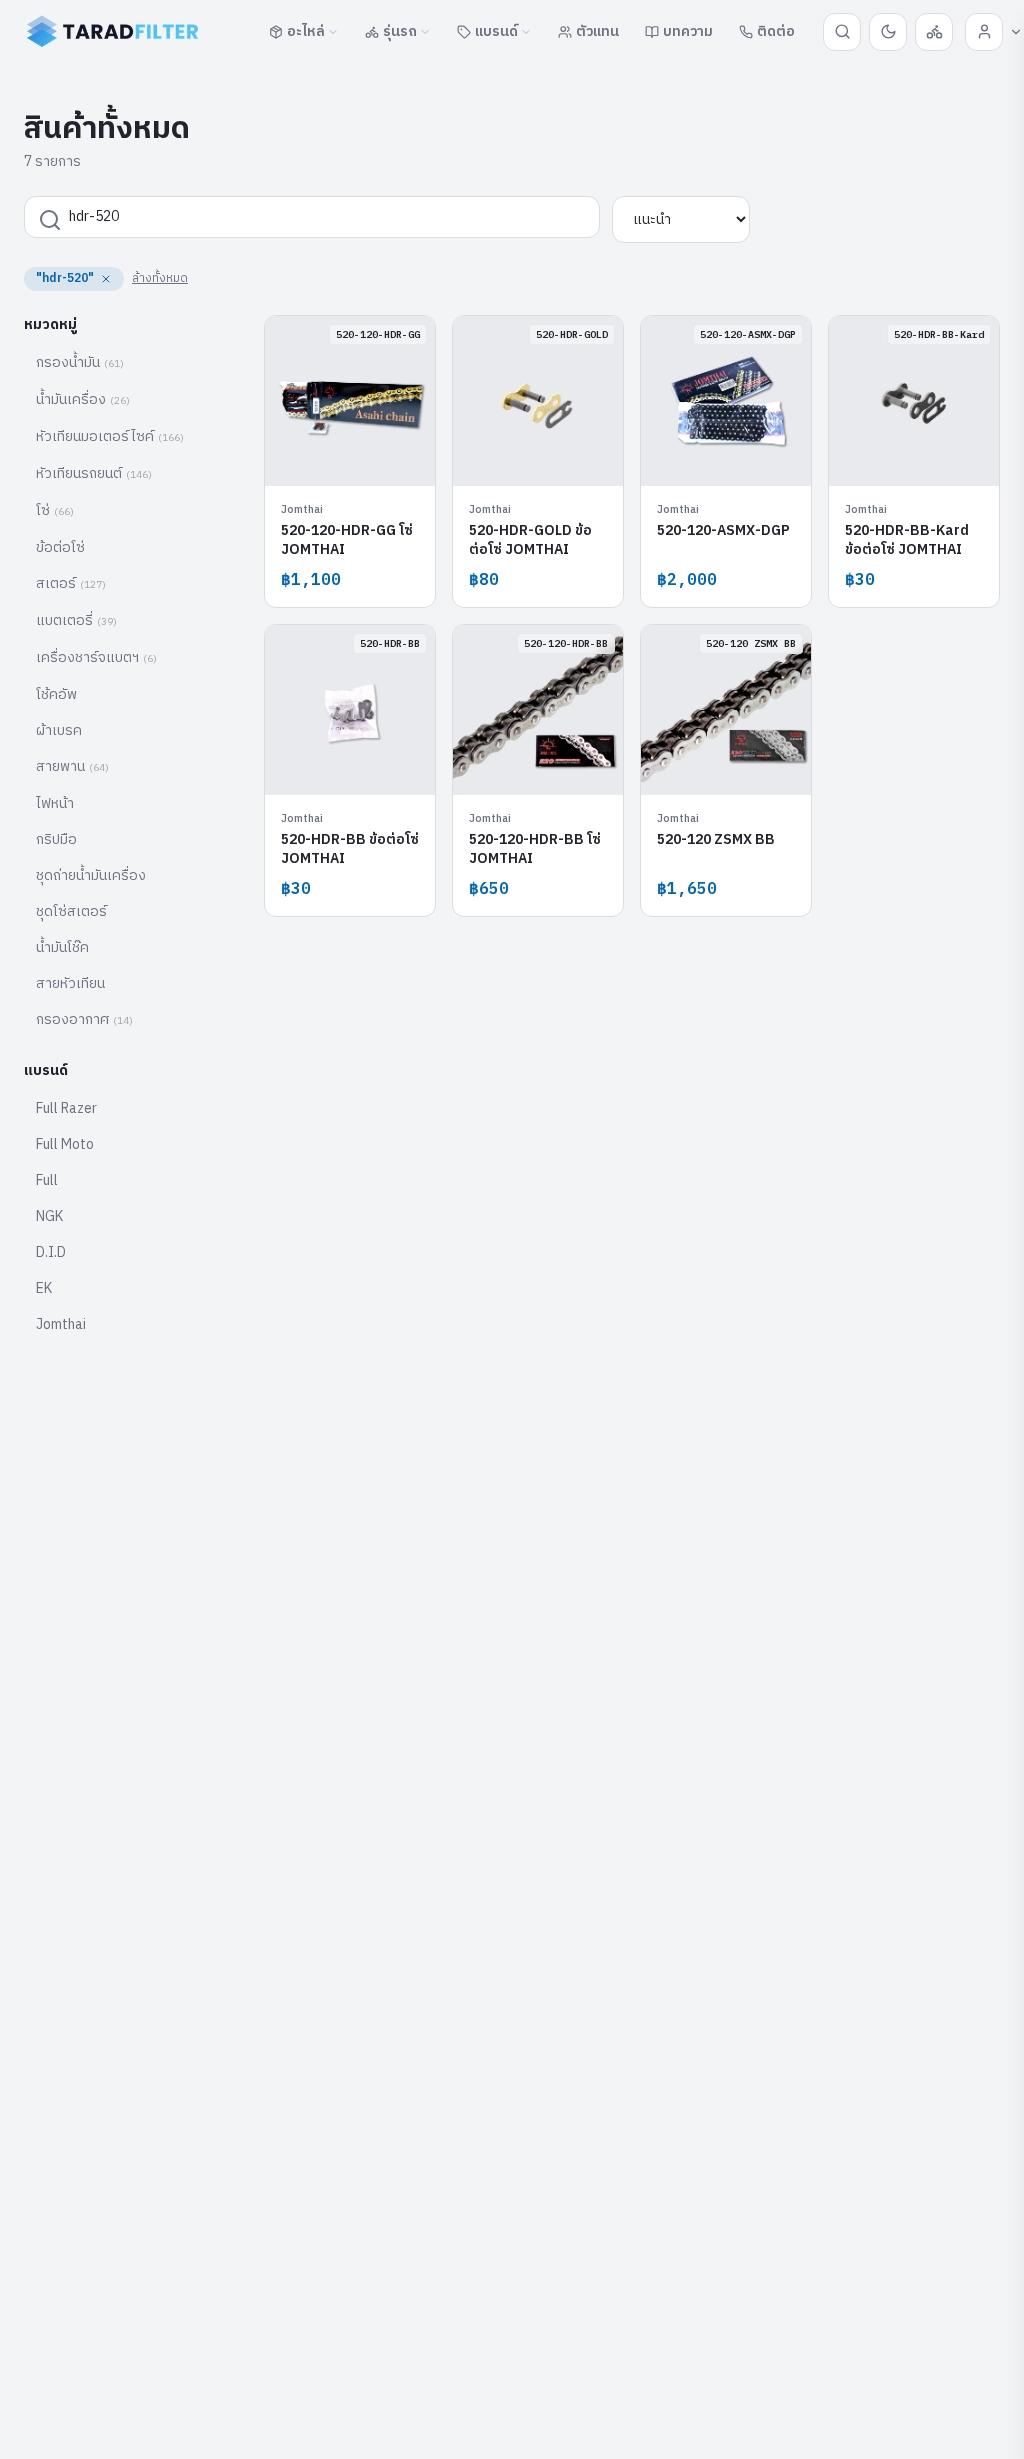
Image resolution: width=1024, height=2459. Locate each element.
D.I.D (51, 1252)
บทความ (688, 31)
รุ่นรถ (400, 31)
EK (44, 1288)
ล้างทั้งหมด (160, 278)
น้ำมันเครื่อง (83, 399)
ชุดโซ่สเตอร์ (71, 911)
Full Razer (66, 1108)
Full (47, 1180)
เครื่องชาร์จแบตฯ (96, 657)
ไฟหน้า (55, 803)
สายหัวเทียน (70, 983)
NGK (49, 1216)
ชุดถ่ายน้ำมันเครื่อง (91, 875)
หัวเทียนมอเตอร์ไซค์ (110, 436)
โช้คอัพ (56, 694)
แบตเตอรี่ (76, 620)
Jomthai (61, 1324)
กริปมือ (56, 839)
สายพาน (72, 766)
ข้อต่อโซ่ (60, 547)
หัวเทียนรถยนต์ (94, 473)
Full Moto (65, 1144)
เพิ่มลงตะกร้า (361, 455)
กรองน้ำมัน (80, 362)
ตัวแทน (597, 31)
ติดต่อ (776, 31)
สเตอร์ (71, 583)
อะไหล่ (306, 31)
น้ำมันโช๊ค (62, 947)
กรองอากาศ (84, 1019)
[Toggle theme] (888, 32)
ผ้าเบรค (59, 730)
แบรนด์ (496, 31)
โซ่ (55, 510)
